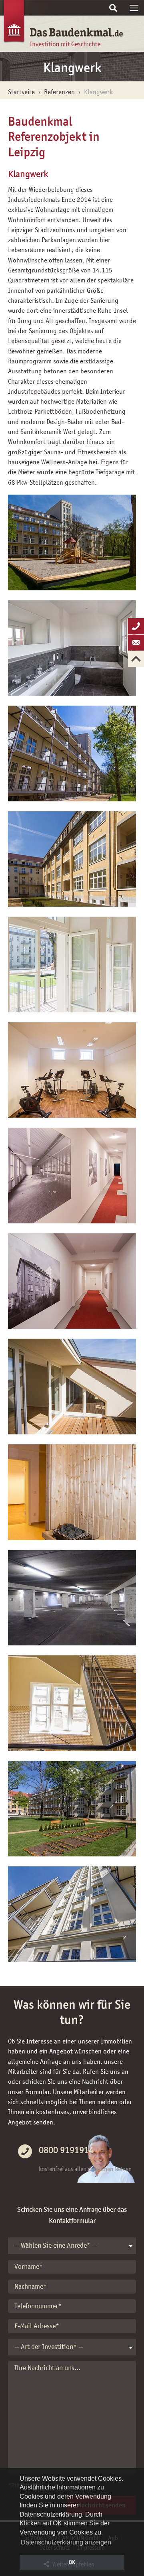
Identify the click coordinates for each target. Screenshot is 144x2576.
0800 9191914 (66, 2150)
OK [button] (72, 2562)
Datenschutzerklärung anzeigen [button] (66, 2542)
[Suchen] (113, 8)
